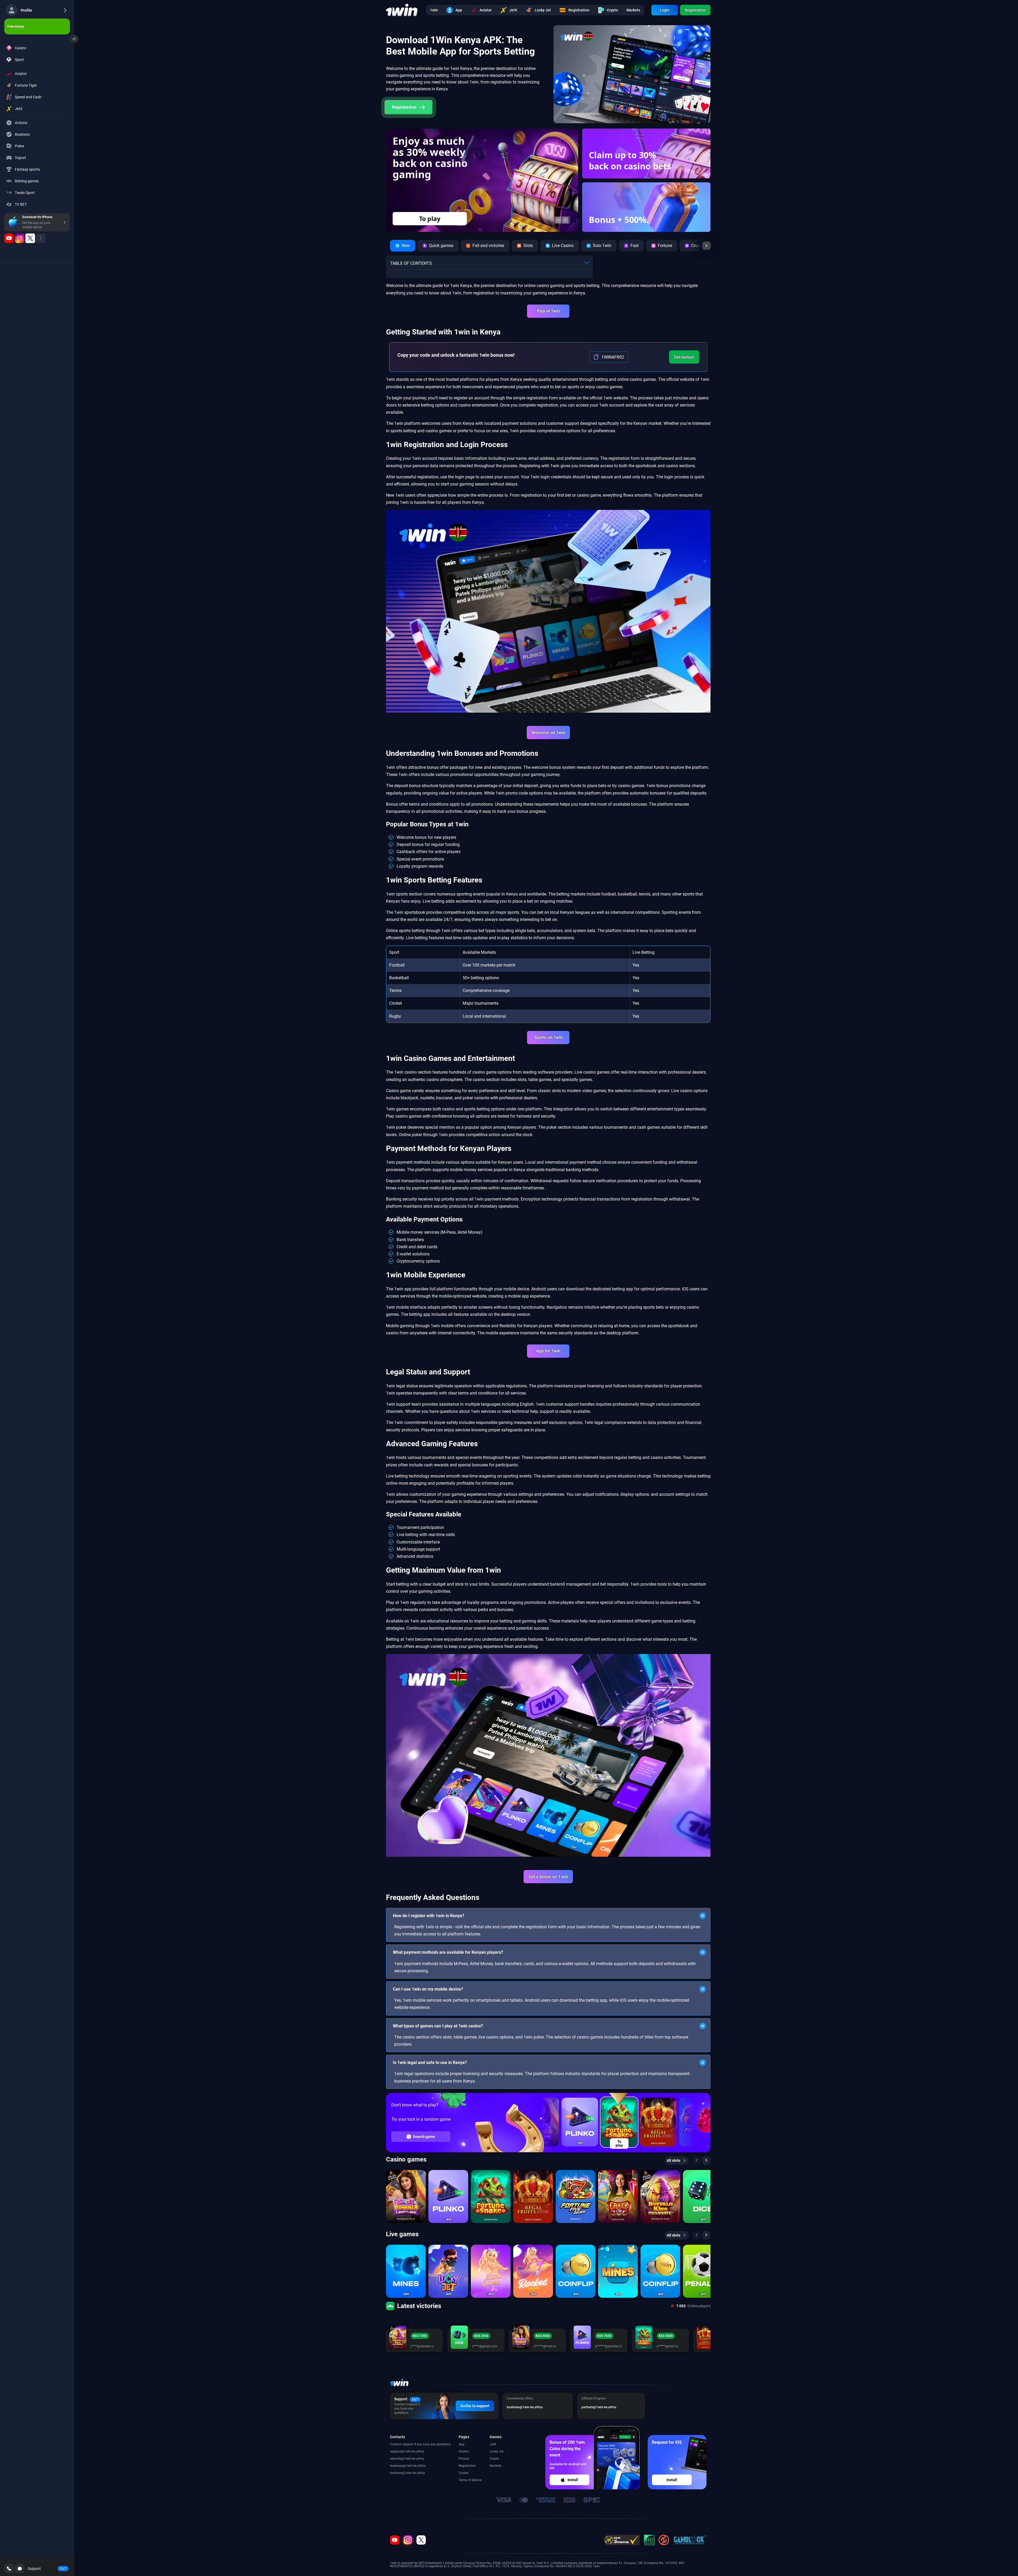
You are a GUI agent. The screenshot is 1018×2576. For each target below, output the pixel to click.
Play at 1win (548, 311)
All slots (673, 2160)
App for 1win (548, 1351)
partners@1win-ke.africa (407, 2473)
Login (665, 10)
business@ (398, 2466)
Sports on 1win (548, 1037)
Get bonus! (684, 357)
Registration (695, 10)
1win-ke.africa (414, 2451)
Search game (424, 2137)
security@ (397, 2459)
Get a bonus (430, 219)
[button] (558, 220)
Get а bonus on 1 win (548, 1877)
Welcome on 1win (548, 733)
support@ (397, 2451)
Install (573, 2480)
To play (619, 2143)
